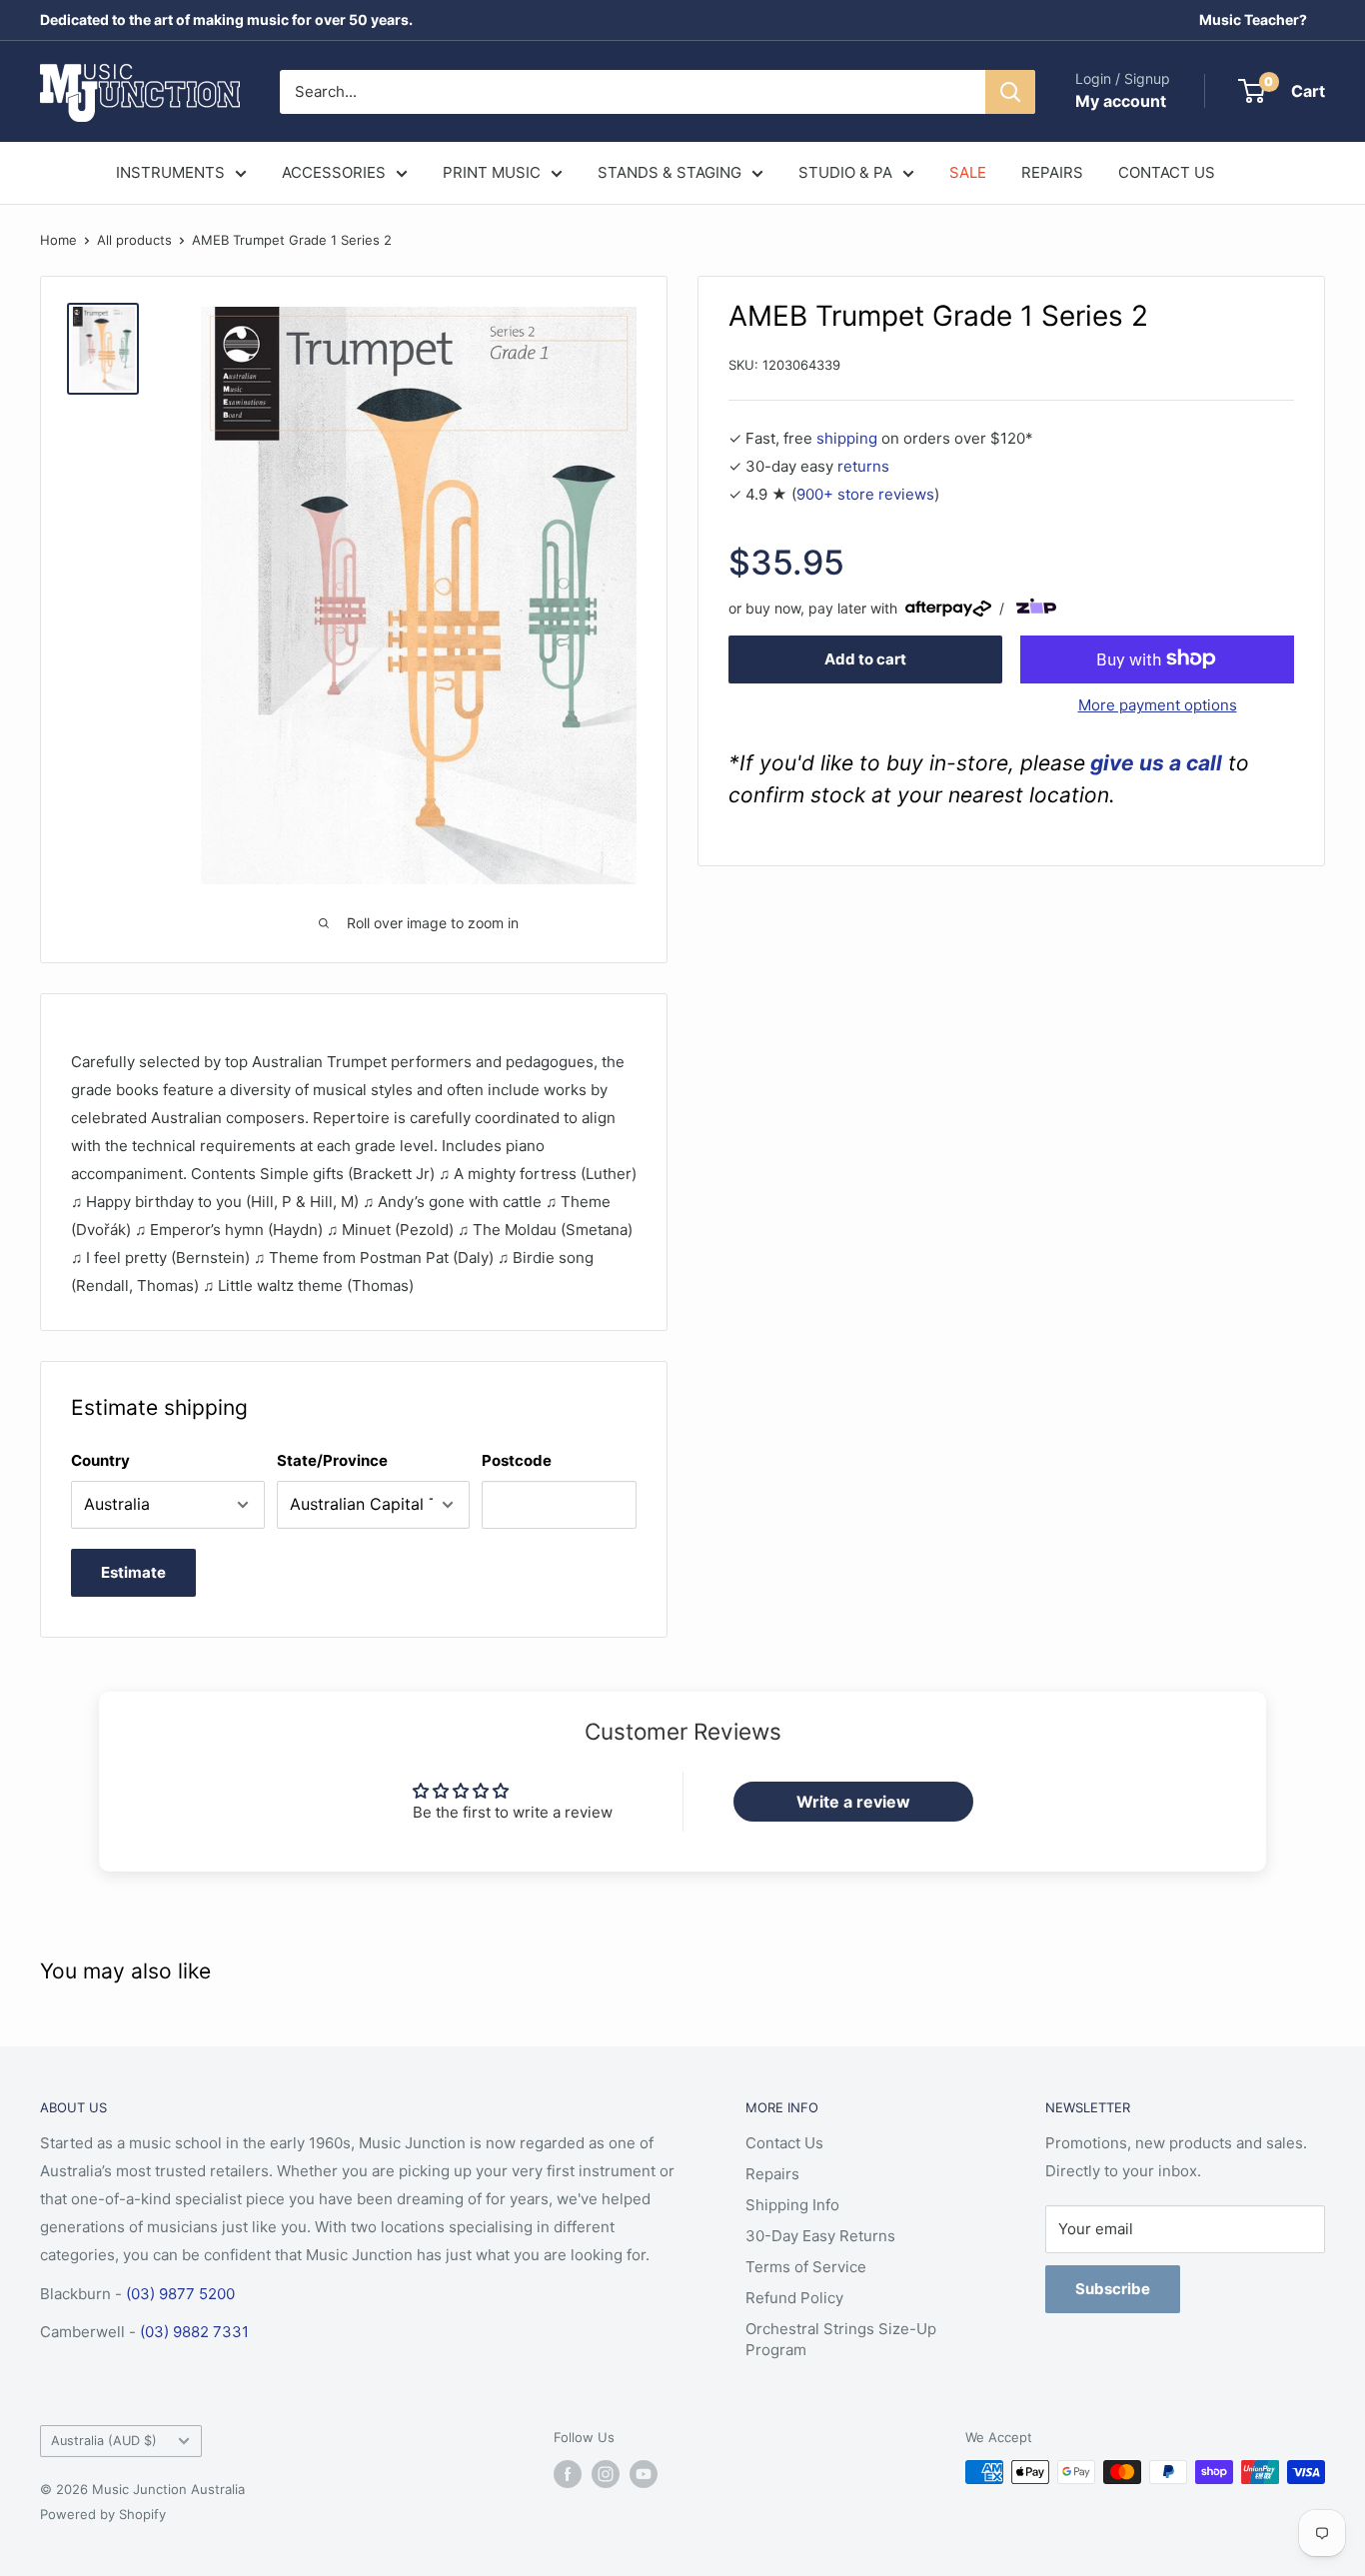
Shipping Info (792, 2205)
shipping (847, 437)
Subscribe (1113, 2289)
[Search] (1010, 92)
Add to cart (865, 658)
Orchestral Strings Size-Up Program (841, 2339)
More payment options (1158, 704)
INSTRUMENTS (170, 172)
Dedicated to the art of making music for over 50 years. (226, 19)
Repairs (772, 2174)
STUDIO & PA (845, 172)
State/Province (332, 1460)
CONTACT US (1167, 172)
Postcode (517, 1460)
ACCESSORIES (334, 172)
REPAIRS (1052, 172)
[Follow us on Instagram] (606, 2474)
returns (863, 465)
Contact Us (784, 2143)
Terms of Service (806, 2267)
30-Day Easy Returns (820, 2236)
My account (1121, 101)
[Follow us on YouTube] (644, 2474)
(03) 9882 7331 (194, 2332)
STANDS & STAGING (670, 172)
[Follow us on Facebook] (568, 2474)
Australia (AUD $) (104, 2441)
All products (134, 240)
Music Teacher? (1253, 19)
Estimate (133, 1572)
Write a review (853, 1802)
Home (58, 240)
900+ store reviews (865, 493)
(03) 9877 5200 (180, 2294)
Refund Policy (794, 2298)
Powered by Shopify (103, 2514)
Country (100, 1460)
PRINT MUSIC (492, 172)
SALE (968, 172)
